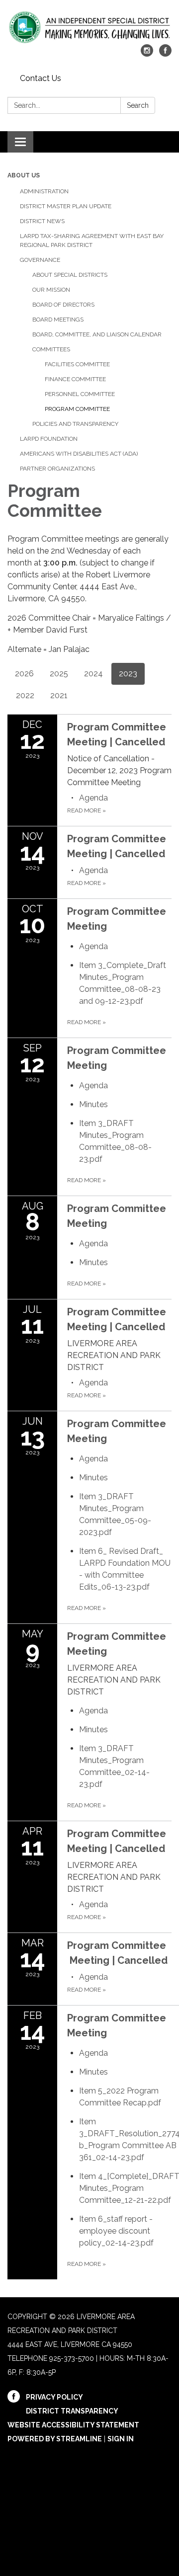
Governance (40, 260)
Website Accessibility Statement (73, 2425)
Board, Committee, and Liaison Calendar (97, 334)
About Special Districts (70, 275)
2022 (25, 695)
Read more (87, 810)
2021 (59, 695)
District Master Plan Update (66, 206)
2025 (59, 674)
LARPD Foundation (49, 439)
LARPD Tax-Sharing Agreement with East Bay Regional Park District (92, 241)
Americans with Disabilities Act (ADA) (79, 454)
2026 (24, 674)
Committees (51, 349)
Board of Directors (63, 305)
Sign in (121, 2439)
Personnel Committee (80, 394)
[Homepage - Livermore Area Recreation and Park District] (89, 27)
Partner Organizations (57, 469)
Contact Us (41, 78)
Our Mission (51, 290)
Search (138, 105)
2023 (128, 674)
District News (42, 221)
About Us (24, 175)
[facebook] (165, 54)
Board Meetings (58, 320)
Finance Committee (75, 379)
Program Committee (77, 409)
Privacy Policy (54, 2397)
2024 (93, 674)
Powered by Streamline (55, 2439)
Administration (44, 191)
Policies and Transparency (75, 424)
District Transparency (72, 2411)
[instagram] (147, 54)
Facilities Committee (77, 364)
